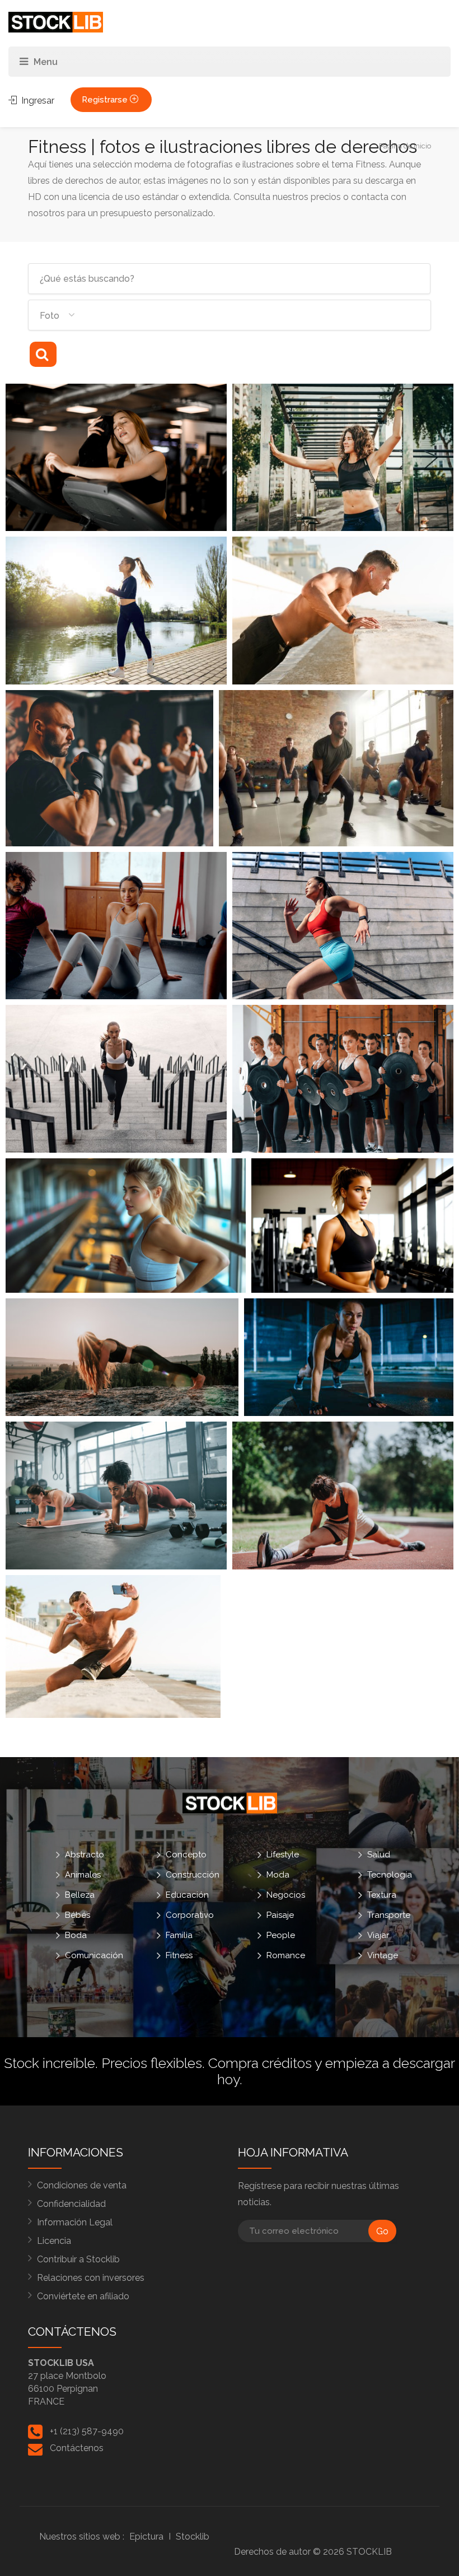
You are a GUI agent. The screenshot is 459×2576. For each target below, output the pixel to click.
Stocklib (193, 2537)
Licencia (54, 2241)
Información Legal (75, 2222)
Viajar (378, 1935)
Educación (187, 1895)
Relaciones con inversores (91, 2278)
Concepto (186, 1855)
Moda (278, 1875)
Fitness (179, 1955)
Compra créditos (260, 2063)
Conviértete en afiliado (83, 2296)
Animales (83, 1875)
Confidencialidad (71, 2204)
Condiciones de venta (82, 2185)
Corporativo (190, 1915)
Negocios (286, 1895)
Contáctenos (77, 2448)
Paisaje (280, 1915)
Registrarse (106, 100)
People (281, 1935)
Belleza (80, 1895)
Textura (382, 1895)
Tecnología (390, 1875)
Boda (76, 1935)
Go (382, 2231)
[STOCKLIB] (56, 22)
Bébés (78, 1915)
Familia (179, 1935)
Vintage (383, 1955)
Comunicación (94, 1955)
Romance (286, 1955)
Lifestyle (283, 1855)
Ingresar (37, 101)
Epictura (146, 2537)
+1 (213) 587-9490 (87, 2431)
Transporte (389, 1915)
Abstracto (85, 1855)
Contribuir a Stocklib (78, 2259)
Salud (379, 1855)
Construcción (193, 1875)
